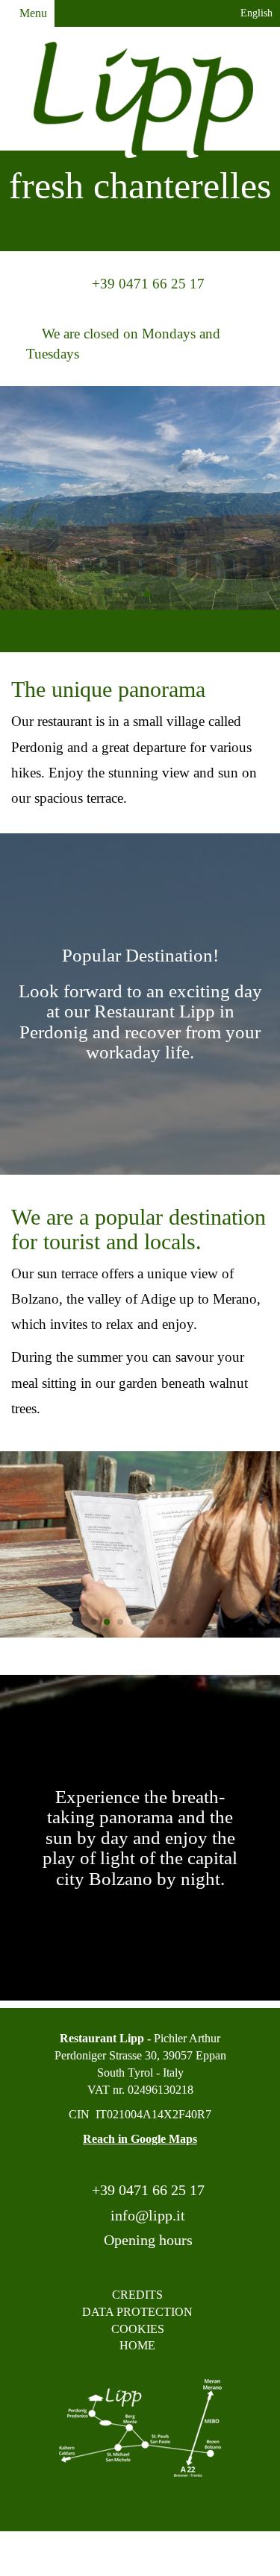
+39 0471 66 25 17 (146, 2190)
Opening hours (146, 2240)
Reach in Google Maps (140, 2139)
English (255, 13)
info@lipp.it (146, 2215)
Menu (32, 13)
